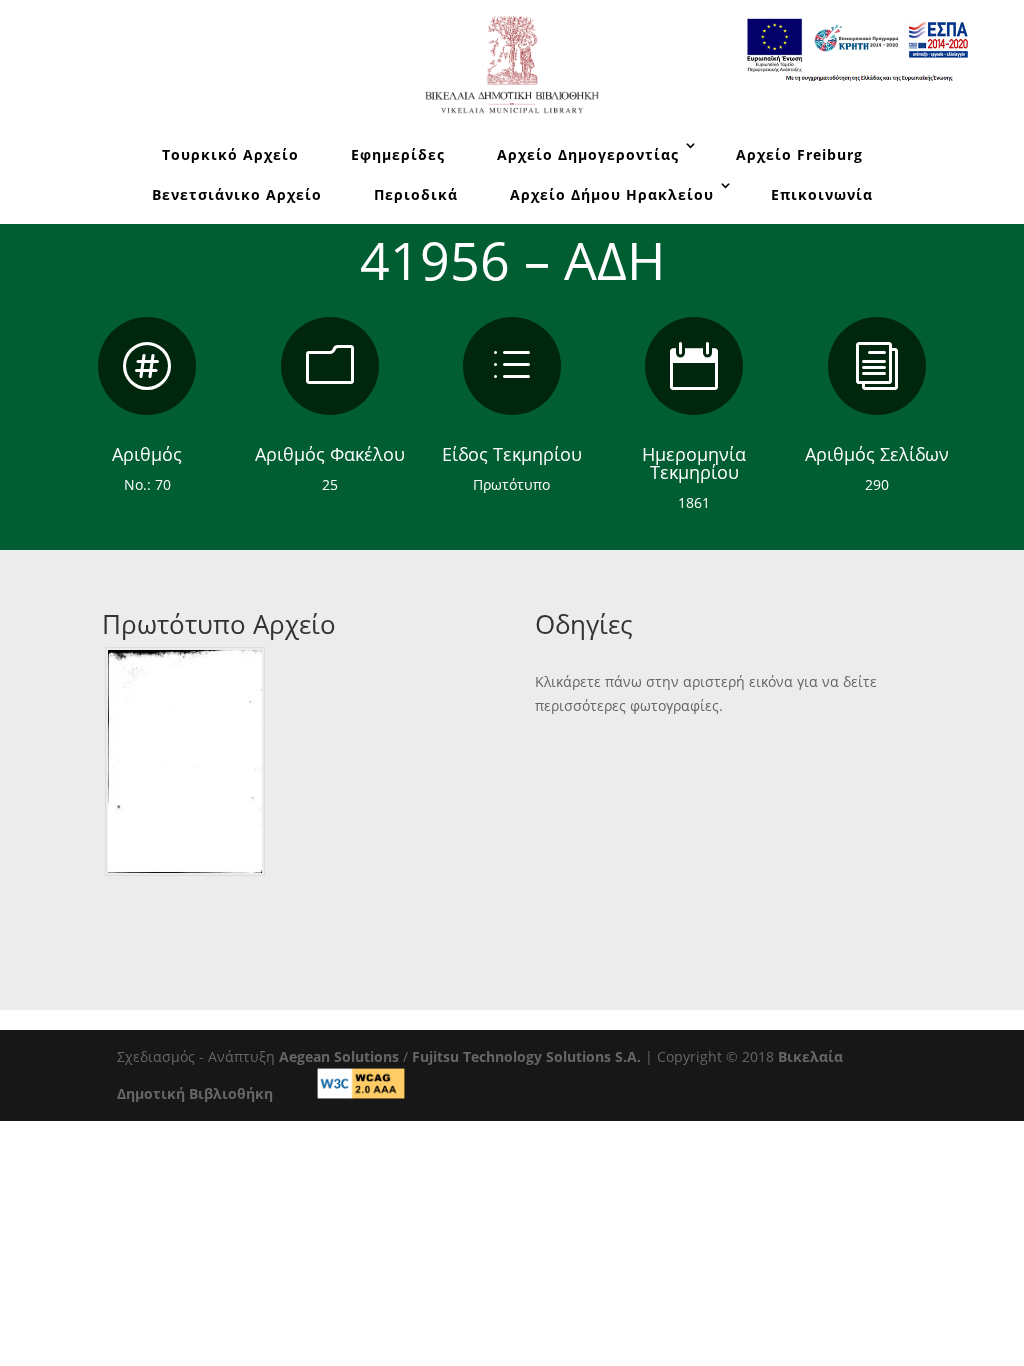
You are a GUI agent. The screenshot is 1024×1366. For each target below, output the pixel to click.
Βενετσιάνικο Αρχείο (237, 194)
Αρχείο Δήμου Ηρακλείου (612, 194)
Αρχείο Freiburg (799, 154)
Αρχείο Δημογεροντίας (588, 154)
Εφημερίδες (398, 154)
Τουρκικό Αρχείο (230, 154)
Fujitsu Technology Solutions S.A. (526, 1056)
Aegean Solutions (339, 1056)
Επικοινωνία (822, 194)
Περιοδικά (416, 194)
